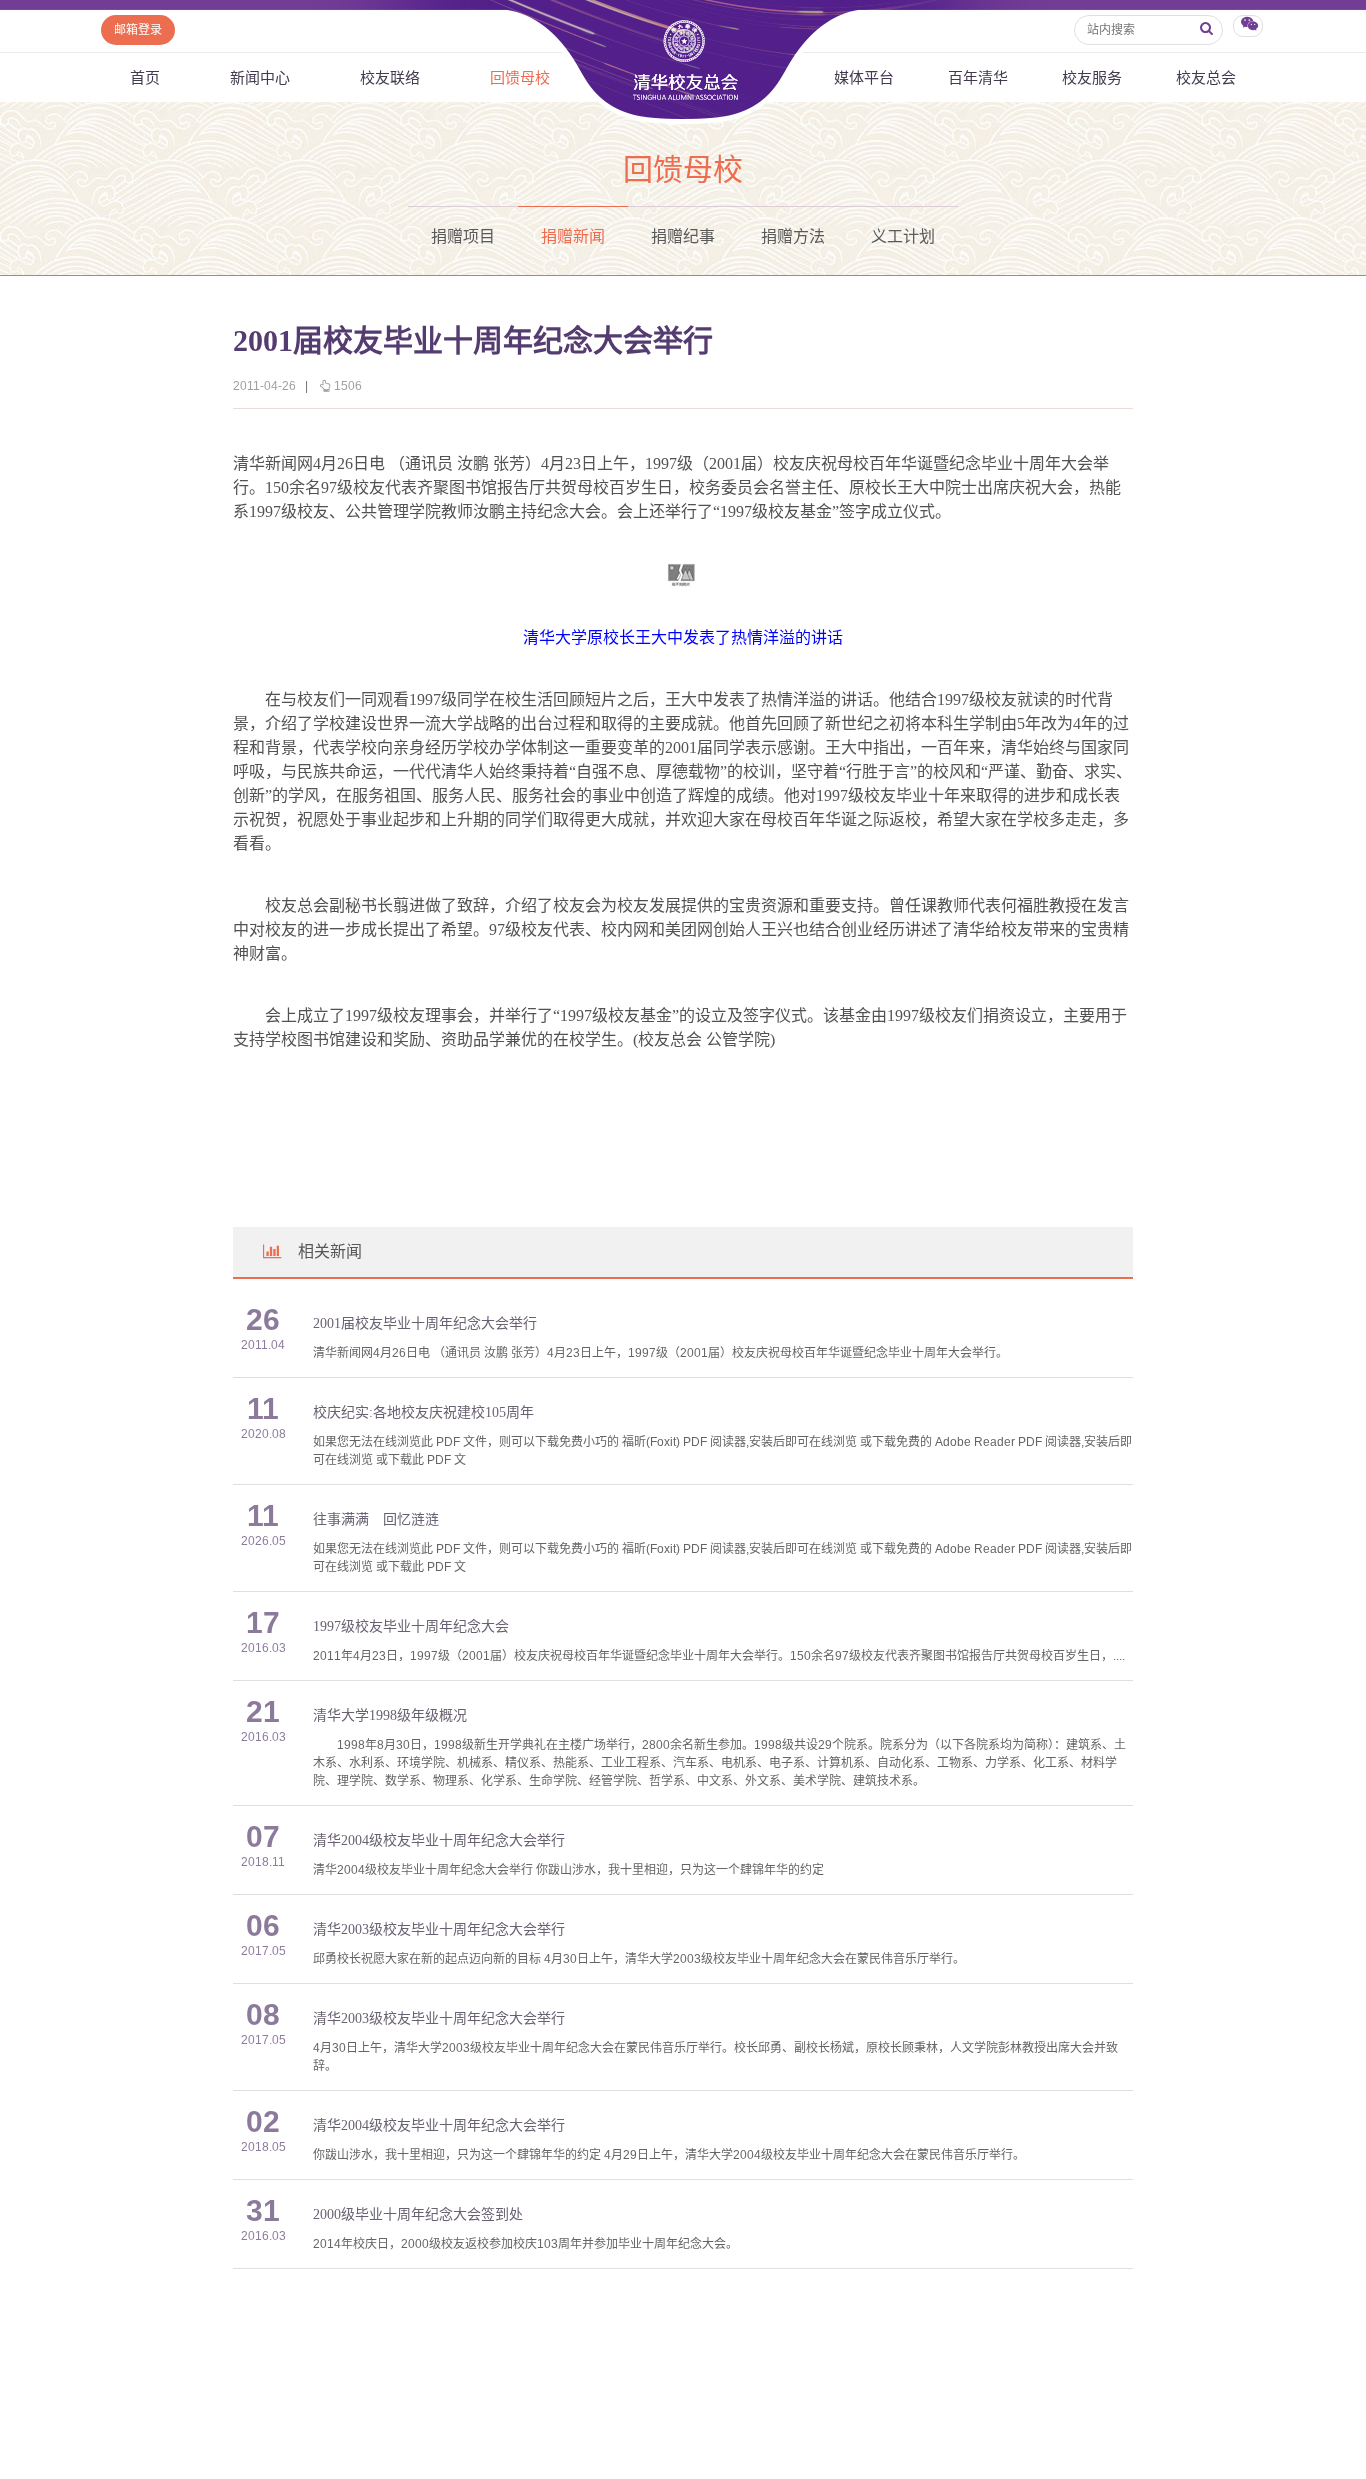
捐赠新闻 (573, 236)
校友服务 (1092, 77)
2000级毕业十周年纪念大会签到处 (418, 2214)
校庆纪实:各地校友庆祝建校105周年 (423, 1412)
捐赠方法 (793, 236)
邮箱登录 (138, 30)
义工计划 (903, 236)
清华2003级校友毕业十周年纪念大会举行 (439, 1929)
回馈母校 (520, 77)
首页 (145, 77)
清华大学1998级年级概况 (390, 1715)
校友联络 (390, 77)
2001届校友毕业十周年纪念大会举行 (425, 1323)
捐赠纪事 (683, 236)
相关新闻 (330, 1251)
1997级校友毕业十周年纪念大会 (411, 1626)
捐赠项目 (463, 236)
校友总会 (1206, 77)
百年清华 (978, 77)
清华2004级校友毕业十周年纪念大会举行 (439, 1840)
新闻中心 (260, 77)
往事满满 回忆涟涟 (376, 1519)
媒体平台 (864, 77)
